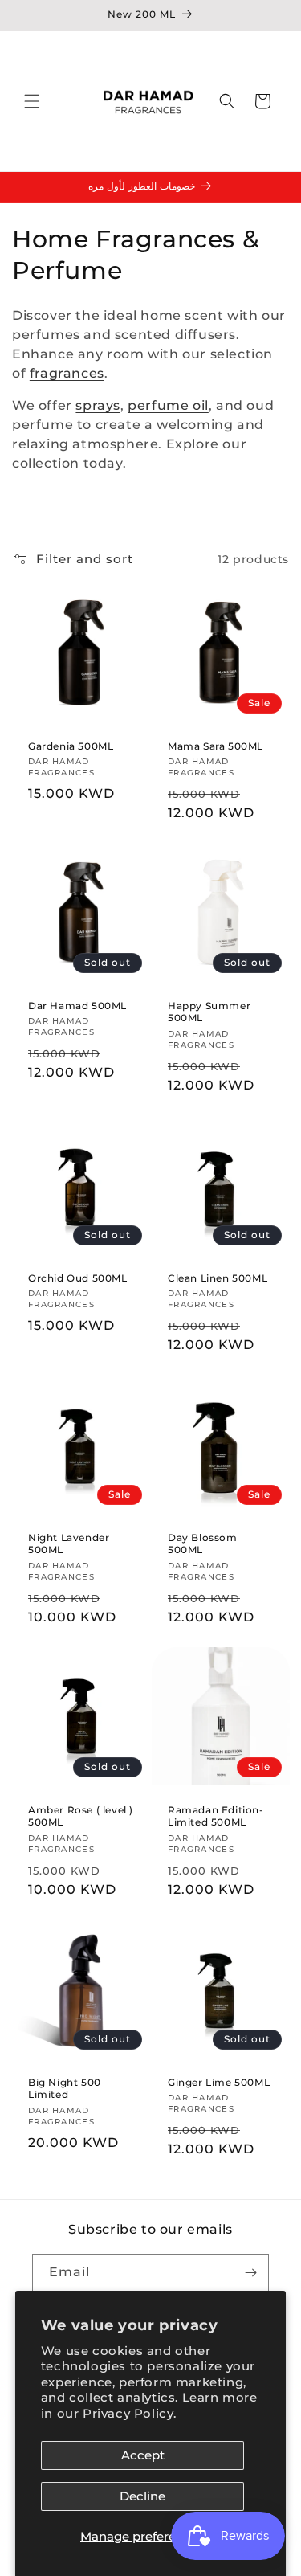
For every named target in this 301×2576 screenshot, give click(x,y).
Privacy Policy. (130, 2413)
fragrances (67, 373)
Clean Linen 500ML (218, 1278)
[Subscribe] (250, 2273)
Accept (143, 2455)
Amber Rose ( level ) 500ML (81, 1815)
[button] (32, 101)
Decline (142, 2496)
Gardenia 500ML (71, 746)
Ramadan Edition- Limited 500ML (216, 1815)
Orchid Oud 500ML (78, 1278)
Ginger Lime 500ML (219, 2081)
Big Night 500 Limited (65, 2088)
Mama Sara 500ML (216, 746)
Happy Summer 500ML (209, 1012)
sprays (98, 405)
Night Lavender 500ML (69, 1544)
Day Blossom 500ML (203, 1544)
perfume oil (168, 405)
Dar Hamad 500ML (77, 1006)
